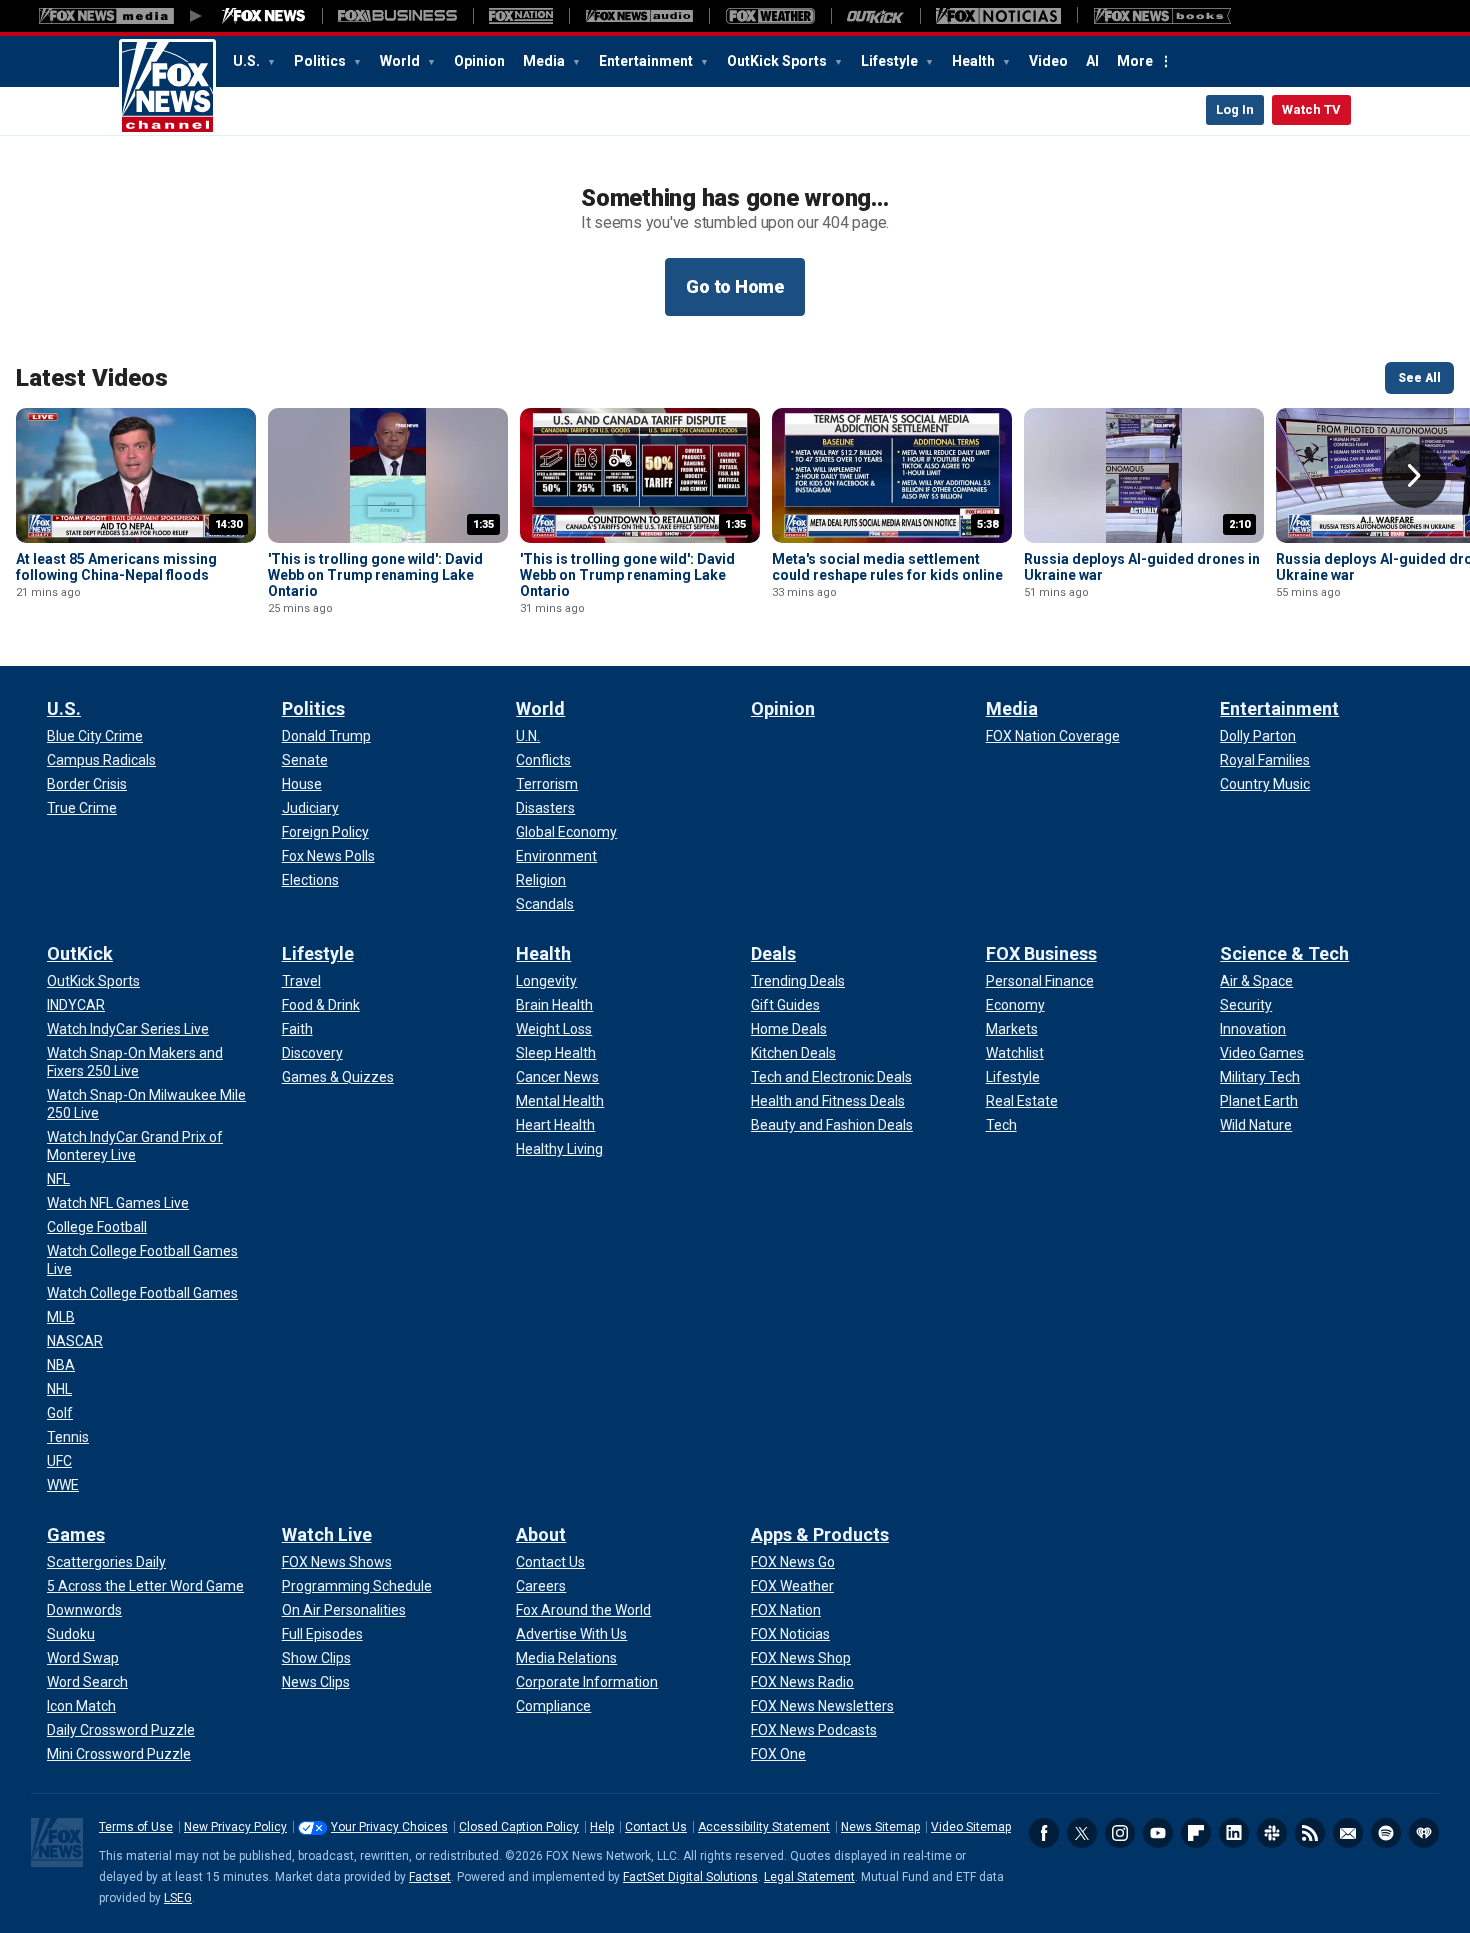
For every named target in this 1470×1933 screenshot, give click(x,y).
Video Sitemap (971, 1827)
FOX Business (1041, 953)
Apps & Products (820, 1534)
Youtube (1158, 1833)
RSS (1310, 1833)
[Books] (1162, 16)
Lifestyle (891, 61)
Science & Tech (1284, 953)
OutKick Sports (778, 61)
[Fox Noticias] (998, 16)
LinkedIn (1234, 1833)
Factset (430, 1877)
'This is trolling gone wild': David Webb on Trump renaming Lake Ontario (375, 575)
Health (975, 61)
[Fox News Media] (264, 16)
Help (602, 1827)
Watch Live (327, 1534)
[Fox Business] (397, 16)
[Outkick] (875, 16)
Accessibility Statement (764, 1827)
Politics (321, 61)
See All (1419, 378)
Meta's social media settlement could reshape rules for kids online (887, 567)
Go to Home (735, 286)
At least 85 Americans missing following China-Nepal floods (116, 567)
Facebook (1044, 1833)
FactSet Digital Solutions (690, 1877)
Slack (1272, 1833)
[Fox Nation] (521, 16)
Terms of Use (136, 1827)
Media (545, 61)
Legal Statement (809, 1877)
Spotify (1386, 1833)
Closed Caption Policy (519, 1827)
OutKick (80, 953)
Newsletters (1348, 1833)
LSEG (178, 1898)
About (541, 1534)
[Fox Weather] (770, 16)
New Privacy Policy (235, 1827)
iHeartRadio (1424, 1833)
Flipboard (1196, 1833)
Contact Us (656, 1827)
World (401, 61)
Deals (773, 953)
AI (1092, 61)
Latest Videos (92, 378)
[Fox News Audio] (639, 16)
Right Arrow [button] (1414, 476)
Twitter (1082, 1833)
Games (76, 1534)
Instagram (1120, 1833)
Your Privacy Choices (389, 1827)
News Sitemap (880, 1827)
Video (1048, 61)
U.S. (248, 61)
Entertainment (647, 61)
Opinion (479, 61)
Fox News (167, 87)
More (1135, 61)
